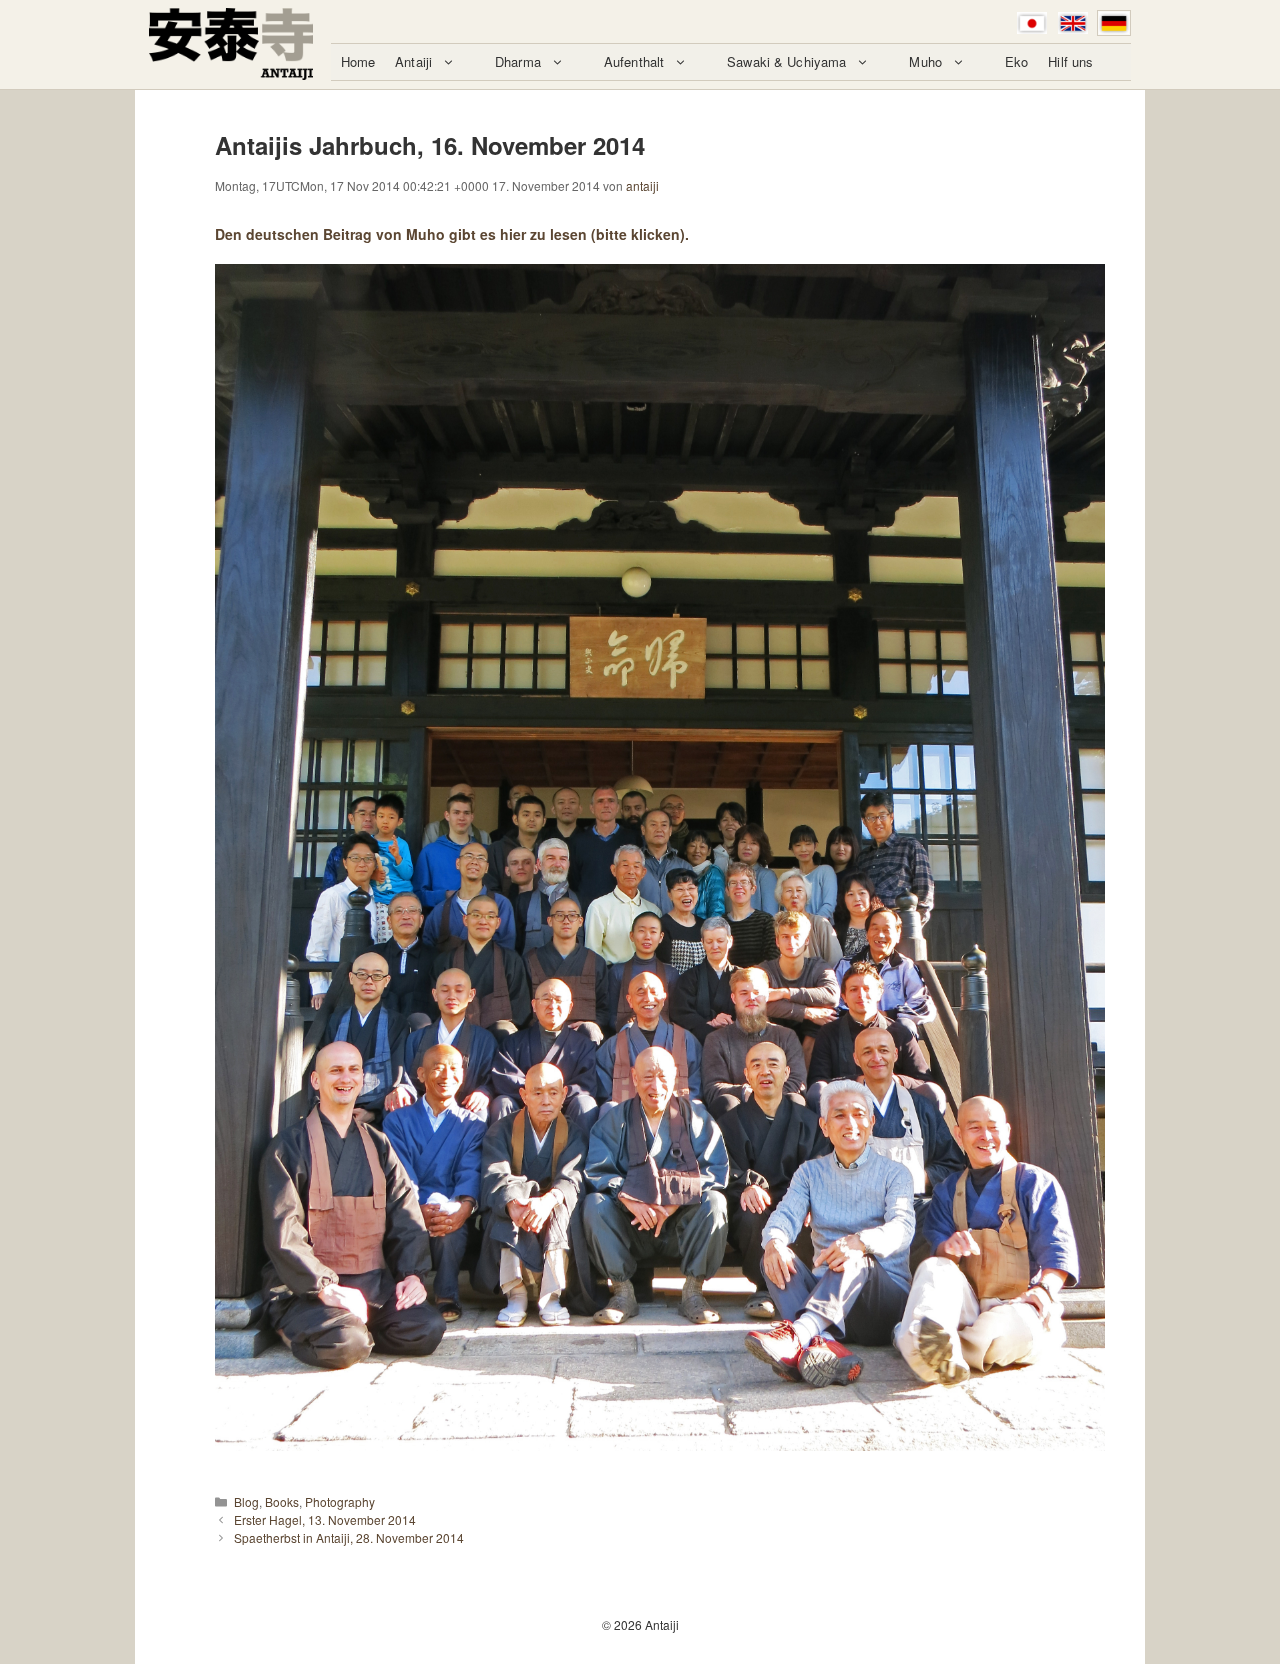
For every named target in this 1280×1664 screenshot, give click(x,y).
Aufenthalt (634, 61)
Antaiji (413, 61)
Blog (246, 1501)
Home (358, 61)
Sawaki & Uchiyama (786, 61)
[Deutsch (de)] (1114, 23)
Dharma (518, 61)
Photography (340, 1501)
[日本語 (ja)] (1032, 23)
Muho (925, 61)
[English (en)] (1073, 23)
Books (282, 1501)
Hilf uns (1070, 61)
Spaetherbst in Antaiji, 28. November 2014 (349, 1537)
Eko (1016, 61)
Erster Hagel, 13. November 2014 (325, 1519)
